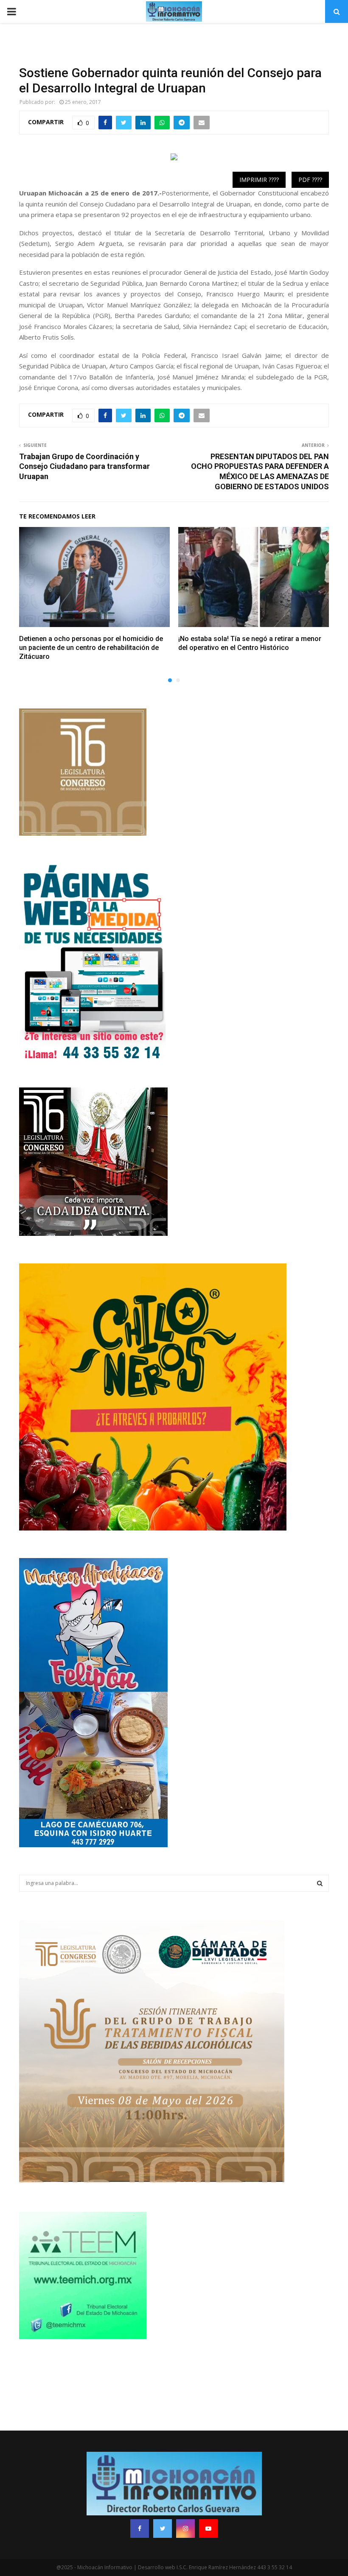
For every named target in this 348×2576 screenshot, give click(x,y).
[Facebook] (140, 2529)
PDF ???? (310, 180)
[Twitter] (163, 2529)
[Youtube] (208, 2529)
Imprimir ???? (259, 180)
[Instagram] (185, 2529)
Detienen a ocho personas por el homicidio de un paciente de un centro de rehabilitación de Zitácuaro (91, 648)
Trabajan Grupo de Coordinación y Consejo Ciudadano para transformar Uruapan (84, 467)
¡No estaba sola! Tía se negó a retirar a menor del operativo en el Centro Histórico (250, 643)
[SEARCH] (320, 1883)
